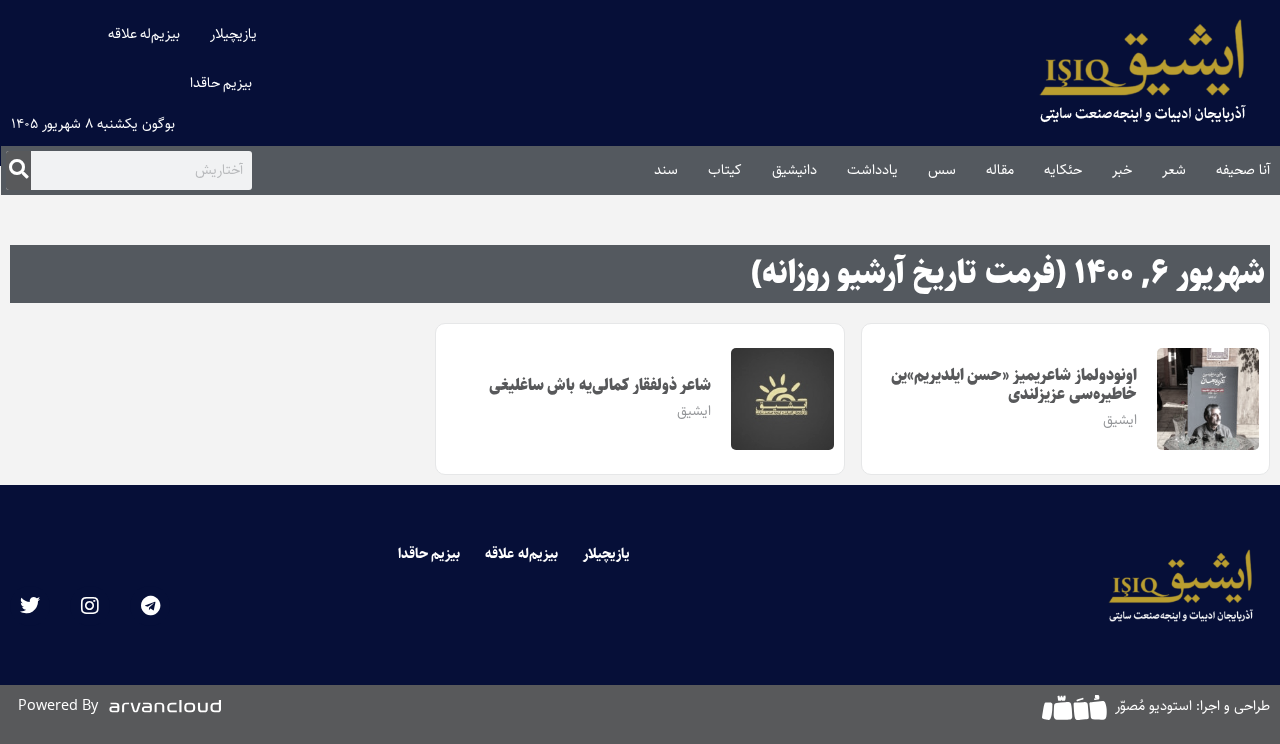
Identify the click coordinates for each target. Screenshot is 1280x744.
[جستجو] (18, 170)
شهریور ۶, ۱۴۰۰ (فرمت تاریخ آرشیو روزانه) (1008, 274)
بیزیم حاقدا (221, 83)
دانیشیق (794, 170)
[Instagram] (90, 606)
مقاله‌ (1000, 170)
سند (666, 170)
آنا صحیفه (1243, 170)
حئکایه (1063, 170)
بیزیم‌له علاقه (144, 34)
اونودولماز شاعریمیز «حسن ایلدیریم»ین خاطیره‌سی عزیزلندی (1014, 385)
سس (942, 170)
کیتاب (725, 170)
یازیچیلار (233, 34)
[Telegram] (150, 606)
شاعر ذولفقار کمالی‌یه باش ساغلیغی (600, 385)
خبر (1122, 170)
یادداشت (872, 170)
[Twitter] (30, 606)
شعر (1174, 170)
